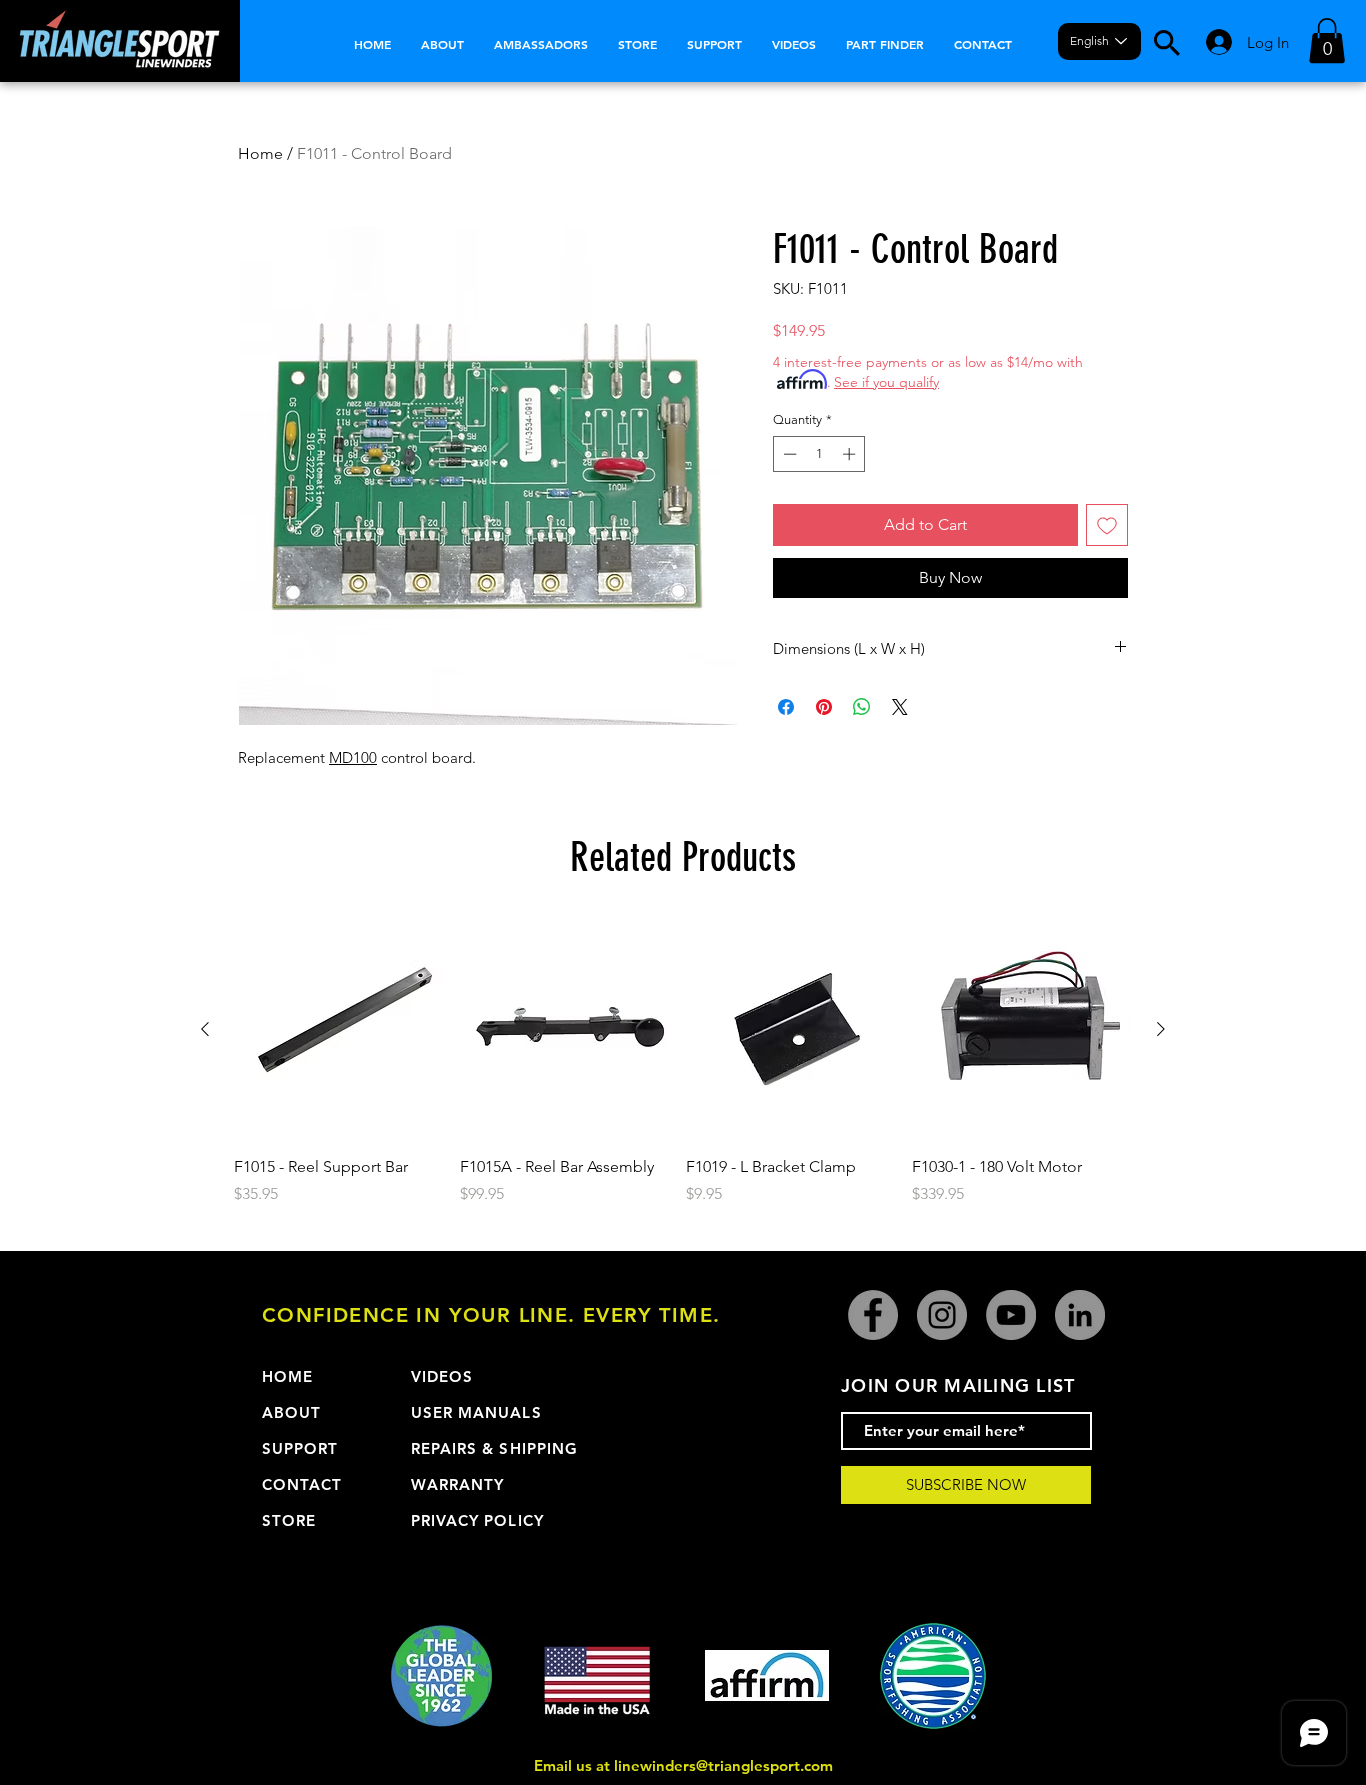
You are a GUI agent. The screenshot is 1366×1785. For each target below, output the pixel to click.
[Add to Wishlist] (1107, 525)
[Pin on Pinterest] (824, 707)
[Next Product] (1161, 1029)
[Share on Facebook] (786, 707)
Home (260, 153)
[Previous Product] (205, 1029)
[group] (683, 1074)
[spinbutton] (819, 454)
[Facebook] (873, 1315)
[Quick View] (344, 1030)
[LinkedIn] (1080, 1315)
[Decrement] (788, 454)
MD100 (353, 757)
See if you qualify (886, 382)
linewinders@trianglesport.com (723, 1765)
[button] (1327, 40)
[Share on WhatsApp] (862, 707)
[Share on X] (900, 707)
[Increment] (851, 454)
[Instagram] (942, 1315)
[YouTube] (1011, 1315)
